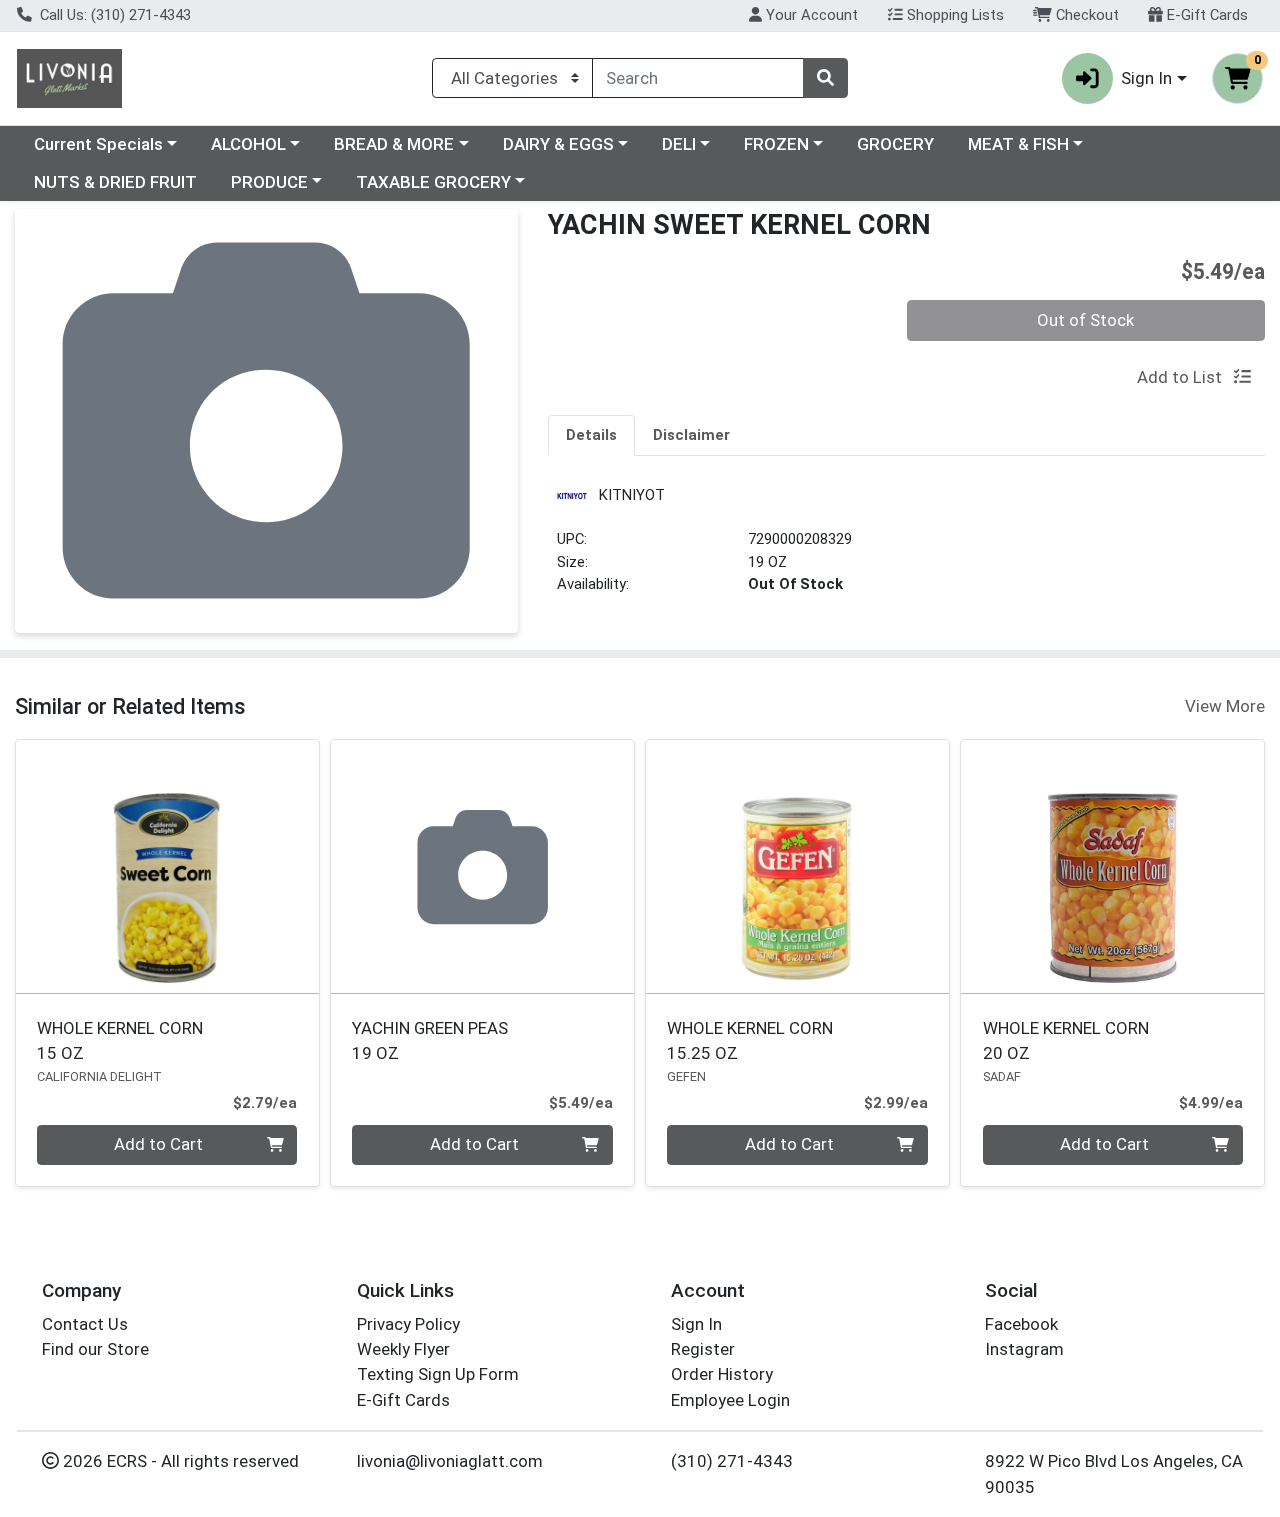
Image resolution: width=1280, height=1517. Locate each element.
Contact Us (85, 1324)
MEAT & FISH (1018, 144)
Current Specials (98, 144)
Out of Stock (1085, 320)
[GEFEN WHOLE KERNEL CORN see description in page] (797, 867)
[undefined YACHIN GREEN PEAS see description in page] (482, 867)
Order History (722, 1374)
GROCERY (895, 144)
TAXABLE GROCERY (433, 182)
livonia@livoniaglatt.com (450, 1461)
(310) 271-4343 (732, 1461)
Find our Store (95, 1349)
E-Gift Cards (1205, 15)
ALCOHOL (248, 144)
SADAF (1002, 1076)
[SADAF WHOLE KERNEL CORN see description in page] (1112, 867)
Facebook (1021, 1324)
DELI (679, 144)
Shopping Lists (953, 15)
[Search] (825, 78)
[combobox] (698, 78)
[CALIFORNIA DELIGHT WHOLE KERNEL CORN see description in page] (167, 867)
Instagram (1024, 1349)
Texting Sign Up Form (438, 1374)
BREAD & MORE (394, 144)
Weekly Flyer (403, 1349)
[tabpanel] (906, 546)
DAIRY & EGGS (558, 144)
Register (703, 1349)
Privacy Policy (408, 1324)
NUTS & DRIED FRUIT (115, 182)
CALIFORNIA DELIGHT (99, 1076)
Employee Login (730, 1400)
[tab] (591, 435)
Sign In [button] (1146, 78)
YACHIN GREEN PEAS (430, 1040)
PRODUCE (269, 182)
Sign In (696, 1324)
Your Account (810, 15)
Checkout (1085, 15)
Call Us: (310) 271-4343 (113, 15)
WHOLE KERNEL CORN (120, 1040)
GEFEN (686, 1076)
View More (1225, 706)
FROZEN (776, 144)
